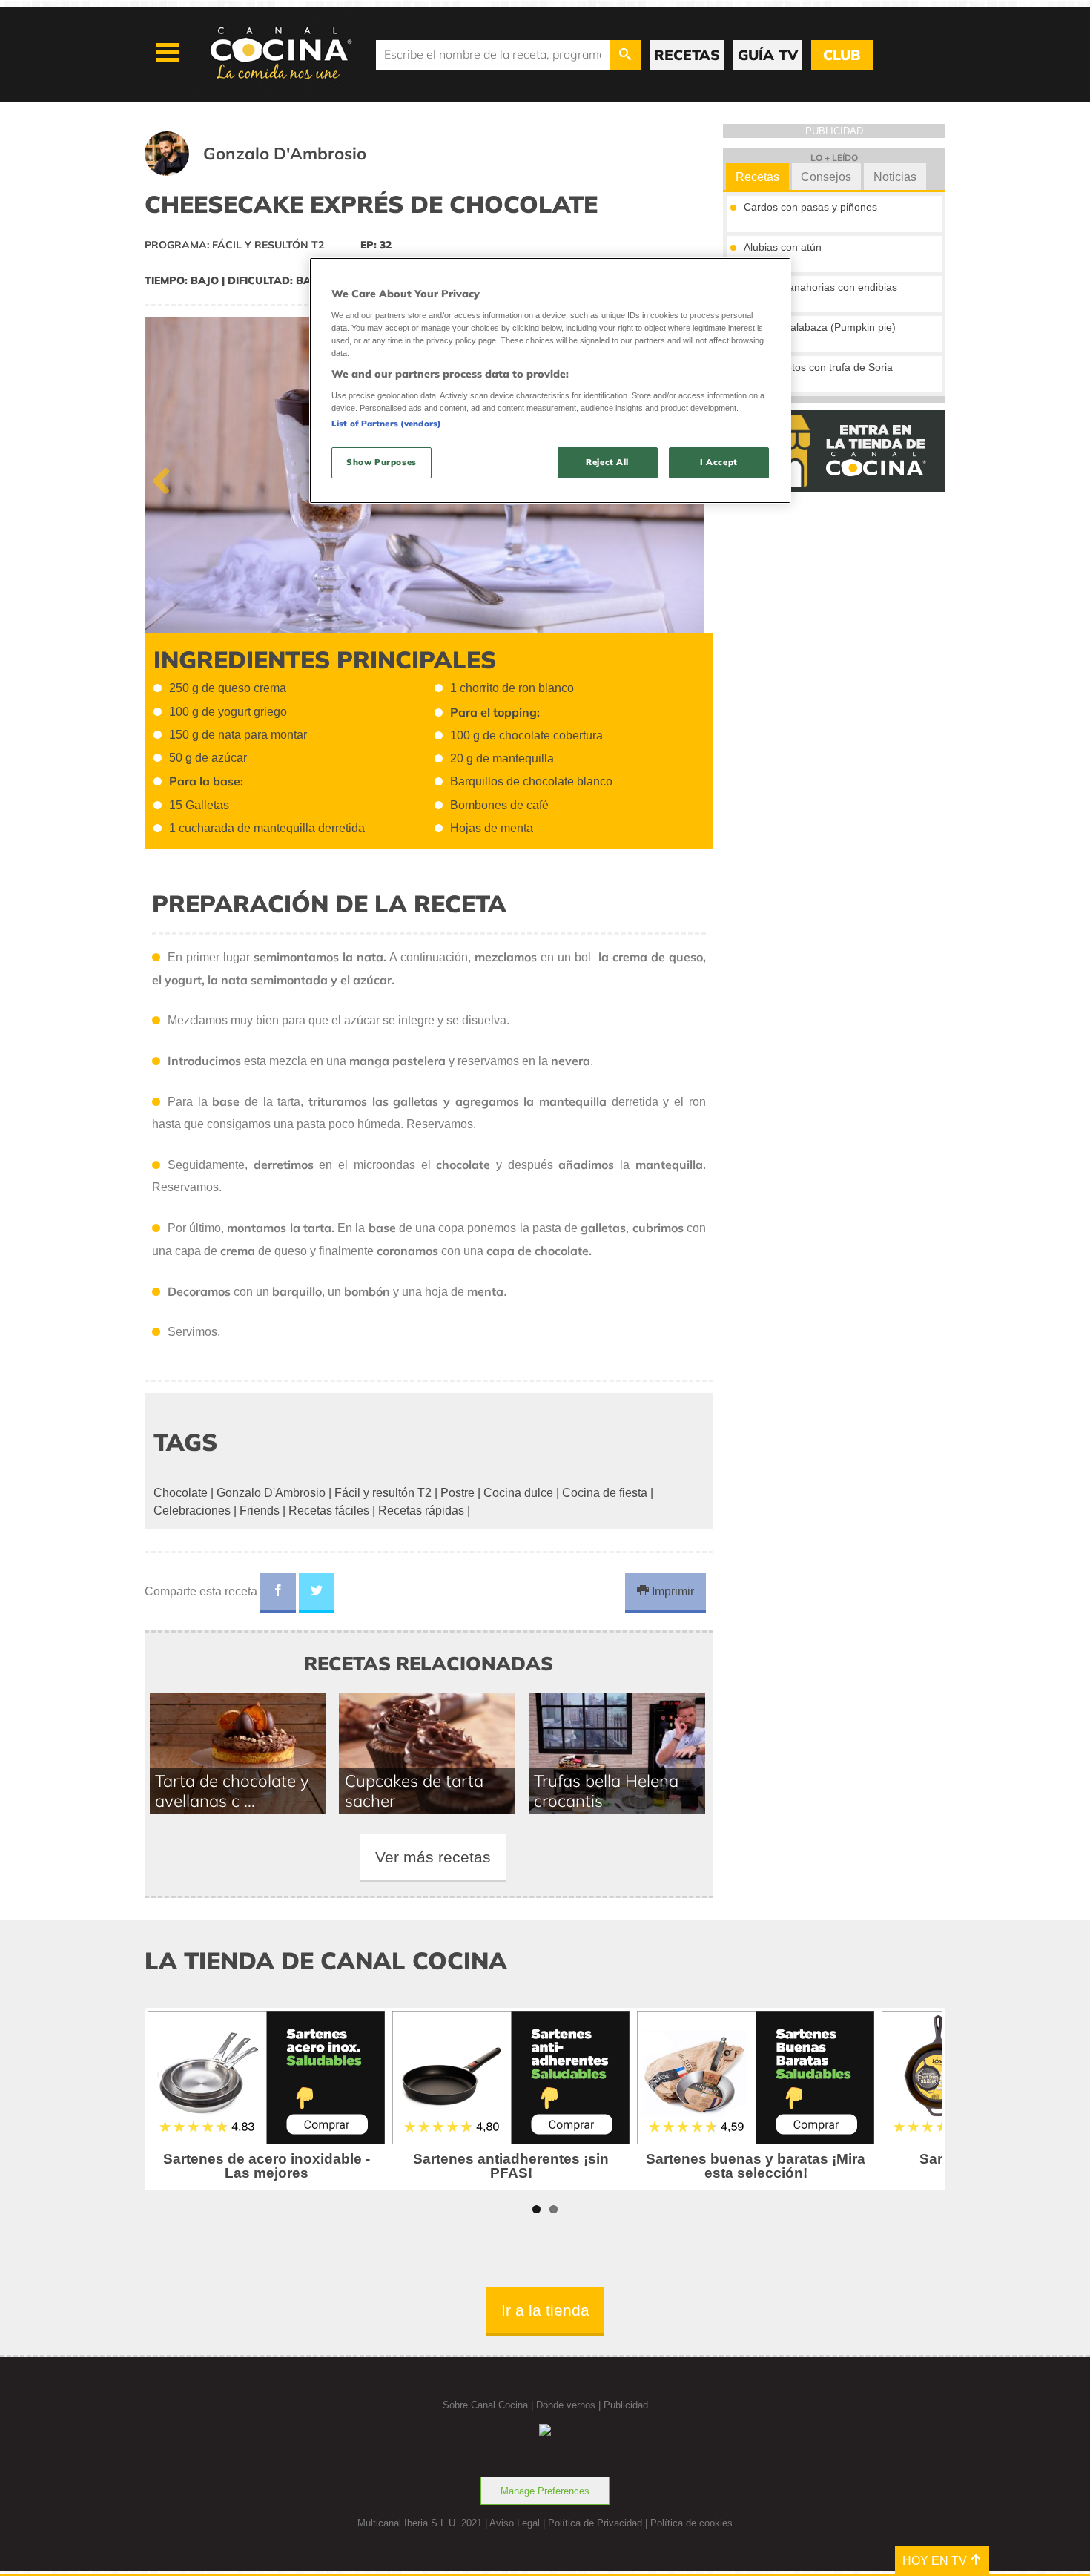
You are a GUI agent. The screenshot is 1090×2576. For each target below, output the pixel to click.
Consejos (826, 177)
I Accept (719, 462)
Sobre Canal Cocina (485, 2405)
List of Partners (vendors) (386, 424)
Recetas (757, 177)
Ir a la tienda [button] (545, 2310)
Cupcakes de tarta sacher (414, 1791)
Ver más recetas (433, 1857)
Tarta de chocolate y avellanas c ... (232, 1791)
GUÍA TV (768, 55)
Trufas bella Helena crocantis (606, 1791)
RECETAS (687, 55)
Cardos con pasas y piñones (810, 207)
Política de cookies (691, 2523)
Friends (260, 1511)
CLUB (842, 55)
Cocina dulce (518, 1493)
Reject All (607, 462)
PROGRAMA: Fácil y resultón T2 (234, 245)
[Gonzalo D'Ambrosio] (274, 172)
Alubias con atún (783, 247)
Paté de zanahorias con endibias (820, 287)
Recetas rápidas (421, 1511)
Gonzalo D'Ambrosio (271, 1493)
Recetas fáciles (329, 1511)
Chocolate (181, 1493)
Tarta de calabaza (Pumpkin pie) (820, 327)
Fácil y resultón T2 (383, 1493)
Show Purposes (381, 462)
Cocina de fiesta (605, 1493)
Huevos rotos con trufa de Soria (818, 367)
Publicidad (626, 2405)
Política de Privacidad (595, 2523)
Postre (458, 1493)
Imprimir (671, 1591)
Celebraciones (192, 1511)
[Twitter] (317, 1593)
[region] (550, 380)
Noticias (895, 177)
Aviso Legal (515, 2523)
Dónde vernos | (570, 2405)
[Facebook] (278, 1593)
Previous (167, 478)
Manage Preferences (545, 2491)
